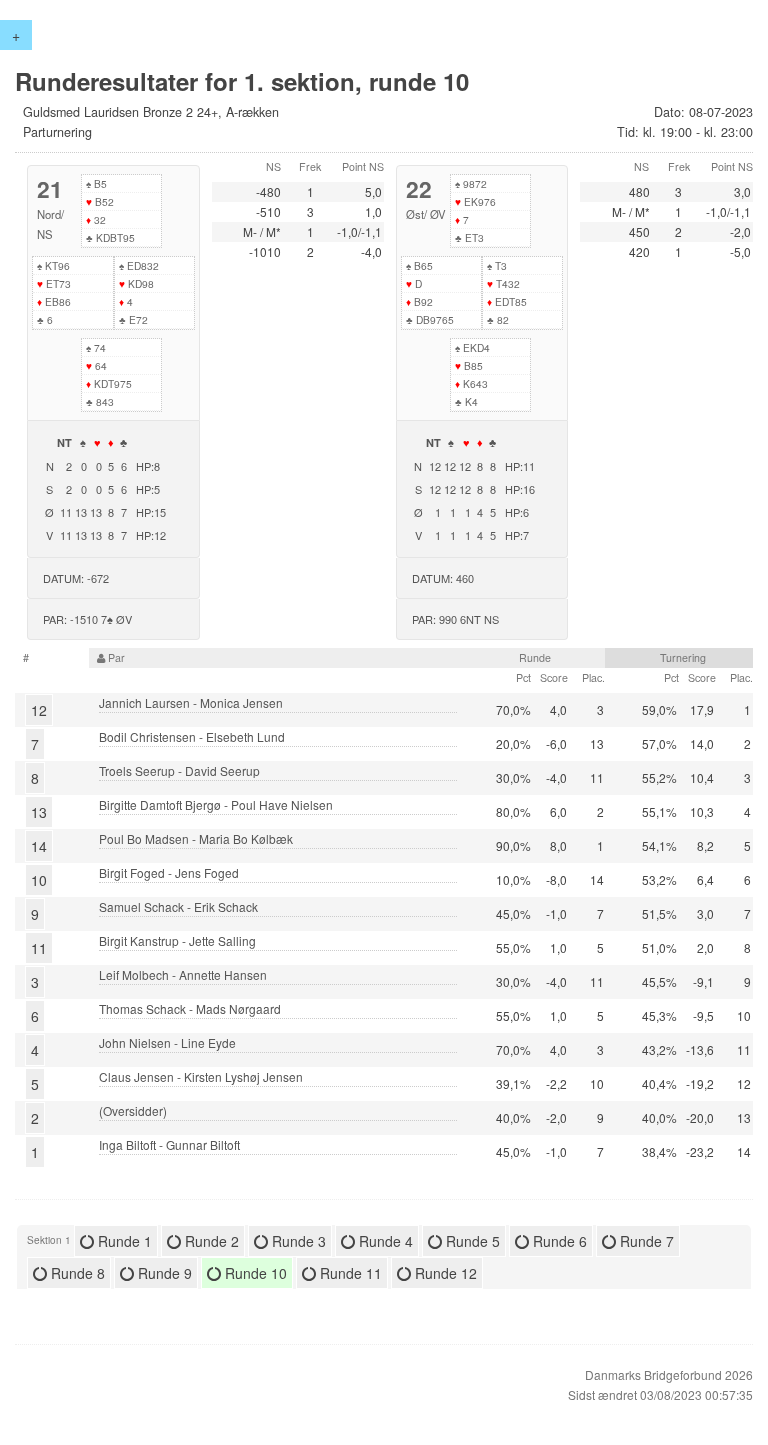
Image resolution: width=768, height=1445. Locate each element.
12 (39, 710)
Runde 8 (76, 1273)
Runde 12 (444, 1273)
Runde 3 (297, 1241)
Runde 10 (254, 1273)
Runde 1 (123, 1241)
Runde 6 (558, 1241)
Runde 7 (645, 1241)
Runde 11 (349, 1273)
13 (39, 812)
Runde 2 (210, 1241)
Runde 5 (471, 1241)
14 (39, 846)
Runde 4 (384, 1241)
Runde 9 (163, 1273)
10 (39, 880)
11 (39, 948)
